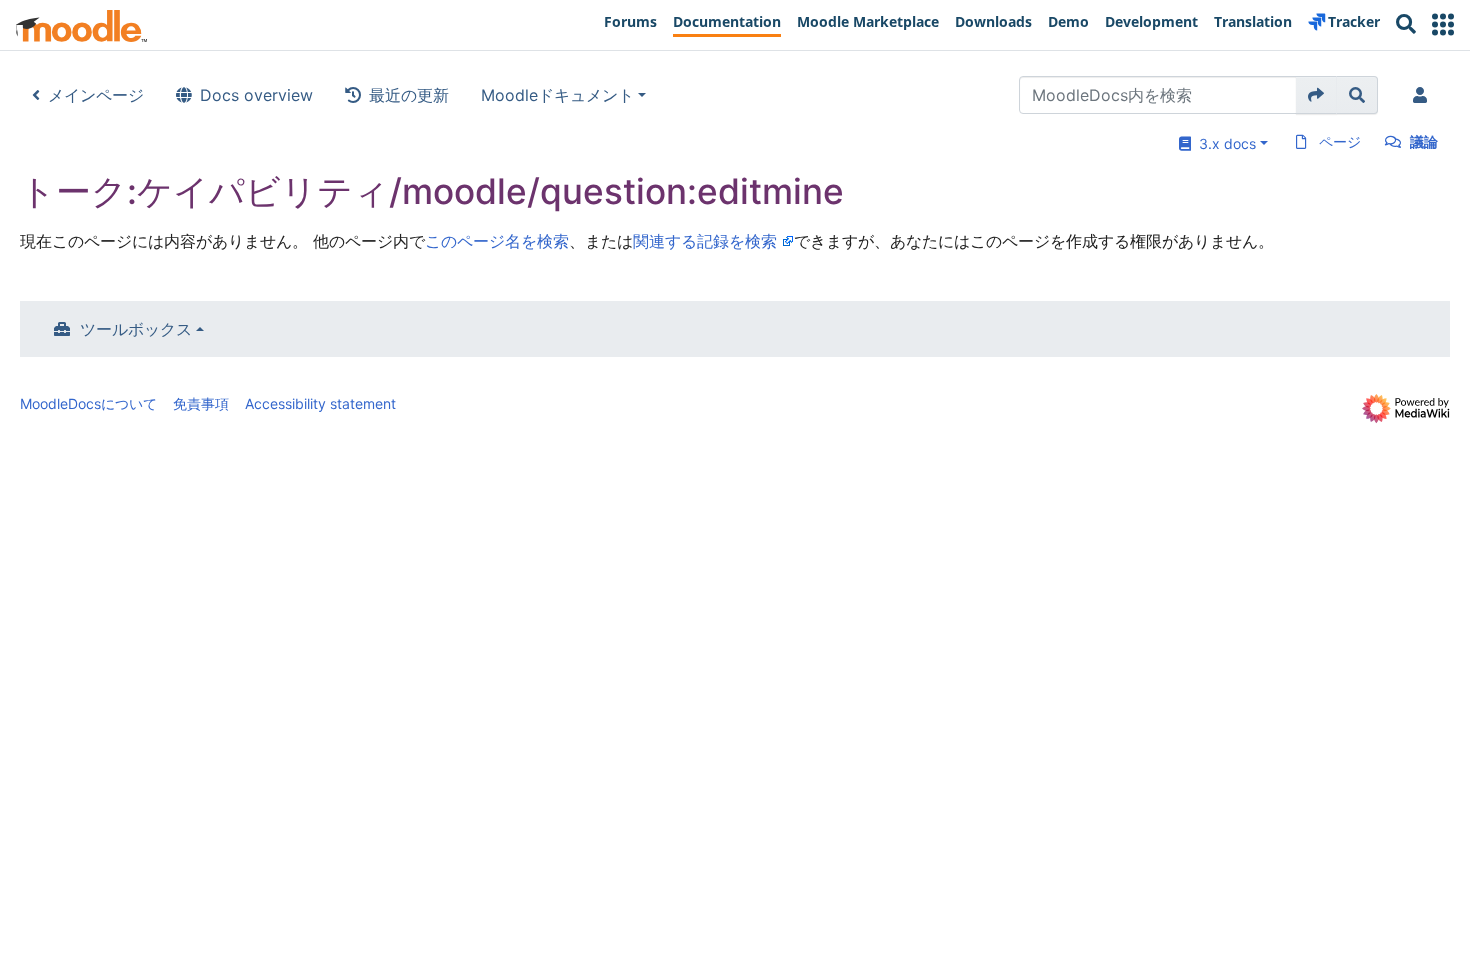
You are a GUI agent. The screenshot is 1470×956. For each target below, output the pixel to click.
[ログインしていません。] (1424, 95)
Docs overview (256, 95)
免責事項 (201, 403)
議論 (1424, 141)
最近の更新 (409, 95)
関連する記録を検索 (705, 241)
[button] (1443, 24)
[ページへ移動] (1316, 95)
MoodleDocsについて (88, 403)
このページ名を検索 (497, 241)
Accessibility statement (320, 403)
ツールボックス (136, 329)
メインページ (96, 95)
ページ (1340, 141)
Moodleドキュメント (557, 95)
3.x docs (1223, 143)
